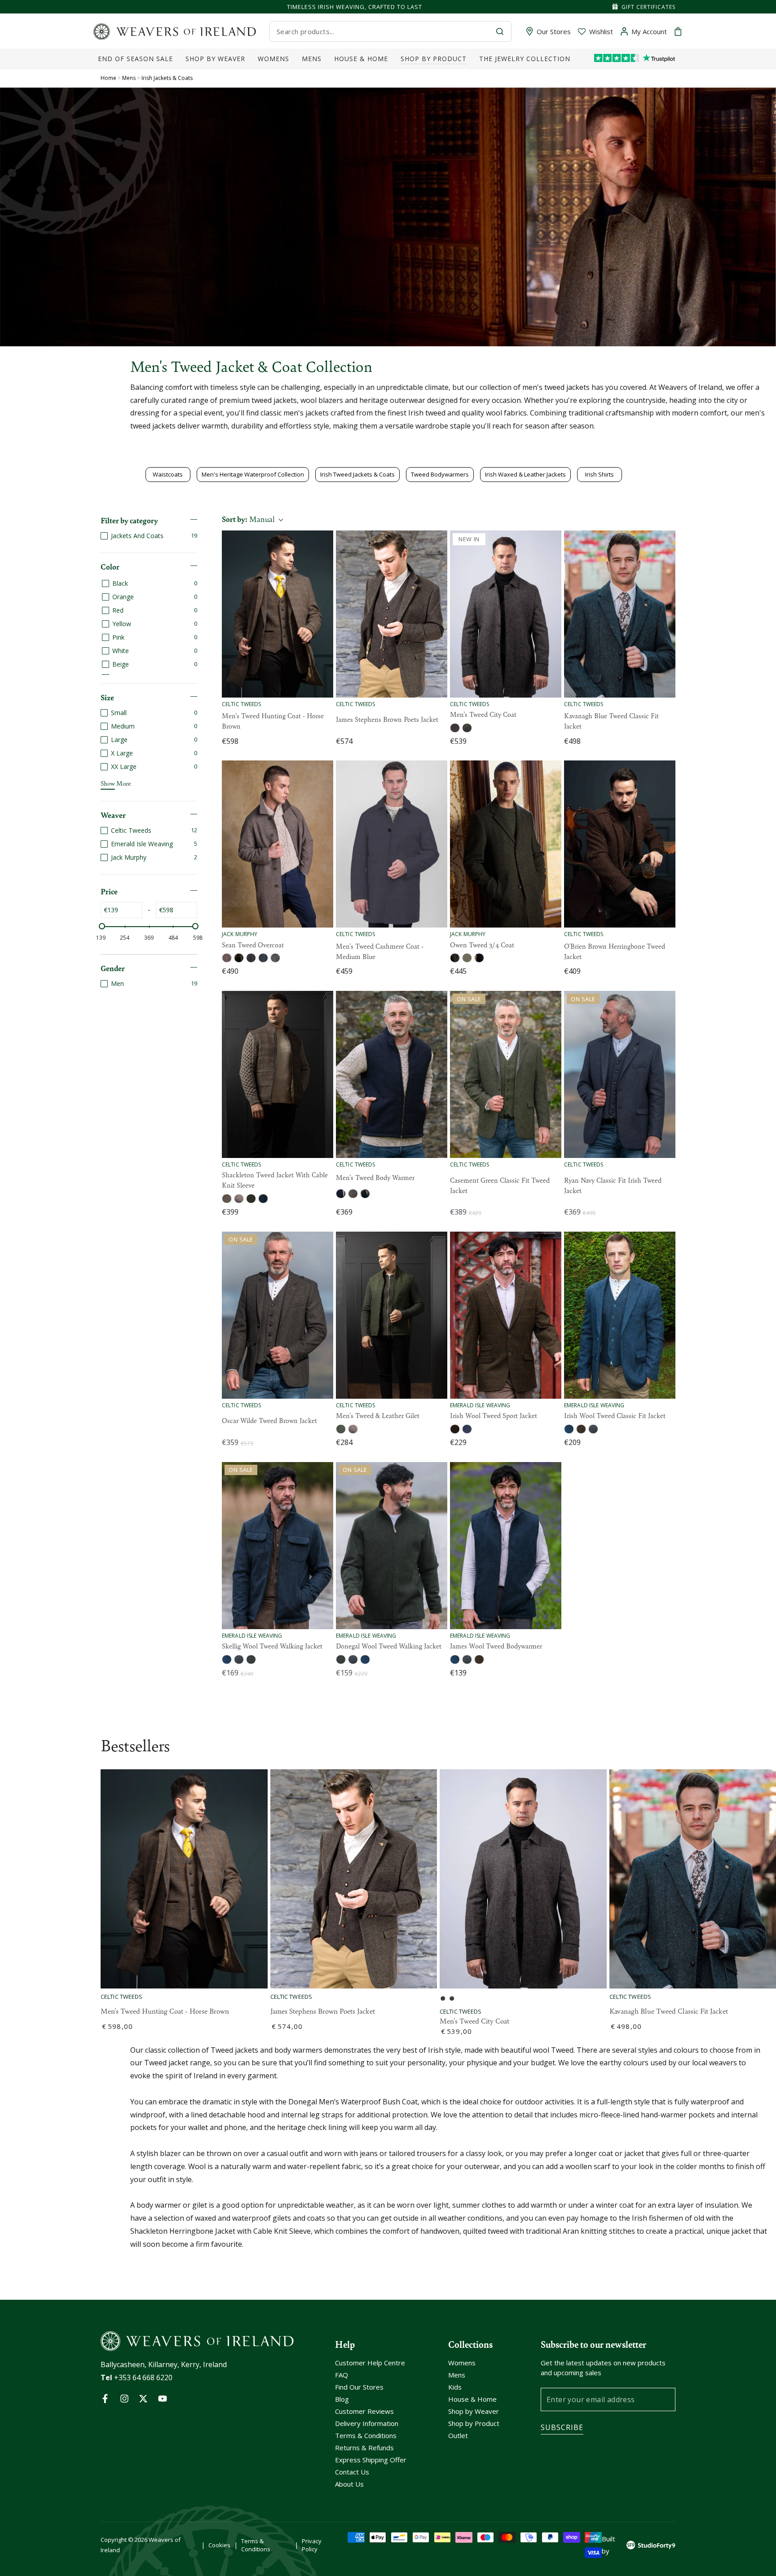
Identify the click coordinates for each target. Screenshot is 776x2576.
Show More (116, 783)
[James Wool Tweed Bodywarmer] (506, 1546)
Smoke (467, 728)
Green (251, 1199)
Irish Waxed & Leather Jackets (525, 474)
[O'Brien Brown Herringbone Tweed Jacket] (620, 844)
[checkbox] (149, 536)
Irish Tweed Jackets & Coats (357, 474)
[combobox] (383, 31)
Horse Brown (227, 1199)
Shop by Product (474, 2423)
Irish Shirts (600, 474)
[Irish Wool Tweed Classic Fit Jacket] (620, 1315)
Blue (365, 1659)
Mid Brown (353, 1429)
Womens (462, 2363)
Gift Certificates (648, 7)
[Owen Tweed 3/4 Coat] (506, 844)
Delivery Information (367, 2423)
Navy (455, 728)
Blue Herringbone (263, 1199)
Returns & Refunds (364, 2448)
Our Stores (554, 31)
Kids (455, 2387)
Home (108, 78)
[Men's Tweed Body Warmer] (392, 1074)
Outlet (458, 2435)
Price (109, 891)
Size (107, 697)
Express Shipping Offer (371, 2460)
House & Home (472, 2399)
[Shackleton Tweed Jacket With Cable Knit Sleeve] (278, 1074)
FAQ (342, 2375)
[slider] (102, 926)
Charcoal (239, 1659)
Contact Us (352, 2472)
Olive (581, 1429)
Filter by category (129, 520)
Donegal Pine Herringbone (455, 958)
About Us (349, 2484)
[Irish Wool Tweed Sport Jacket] (506, 1315)
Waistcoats (168, 474)
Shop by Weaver (474, 2411)
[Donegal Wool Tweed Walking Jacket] (392, 1546)
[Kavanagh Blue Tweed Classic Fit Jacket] (620, 614)
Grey (593, 1429)
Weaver (113, 815)
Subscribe (562, 2427)
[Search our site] (500, 31)
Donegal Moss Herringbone (239, 958)
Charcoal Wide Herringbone (251, 958)
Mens (130, 78)
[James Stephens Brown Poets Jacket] (392, 614)
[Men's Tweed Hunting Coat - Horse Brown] (278, 614)
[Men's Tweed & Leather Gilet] (392, 1315)
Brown (239, 1199)
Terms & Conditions (366, 2435)
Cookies (219, 2545)
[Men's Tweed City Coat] (506, 614)
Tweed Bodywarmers (440, 474)
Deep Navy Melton (479, 958)
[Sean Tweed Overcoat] (278, 844)
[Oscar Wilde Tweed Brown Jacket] (278, 1315)
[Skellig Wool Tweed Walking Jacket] (278, 1546)
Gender (113, 968)
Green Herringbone (341, 1429)
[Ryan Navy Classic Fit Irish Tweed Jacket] (620, 1074)
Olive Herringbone (275, 958)
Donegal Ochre (227, 958)
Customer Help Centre (370, 2363)
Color (110, 566)
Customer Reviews (364, 2411)
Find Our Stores (359, 2387)
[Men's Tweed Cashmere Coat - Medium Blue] (392, 844)
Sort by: (248, 519)
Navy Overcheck (467, 1429)
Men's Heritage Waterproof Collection (253, 474)
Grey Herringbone (263, 958)
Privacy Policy (312, 2545)
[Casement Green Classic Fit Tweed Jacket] (506, 1074)
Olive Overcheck (455, 1429)
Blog (342, 2399)
